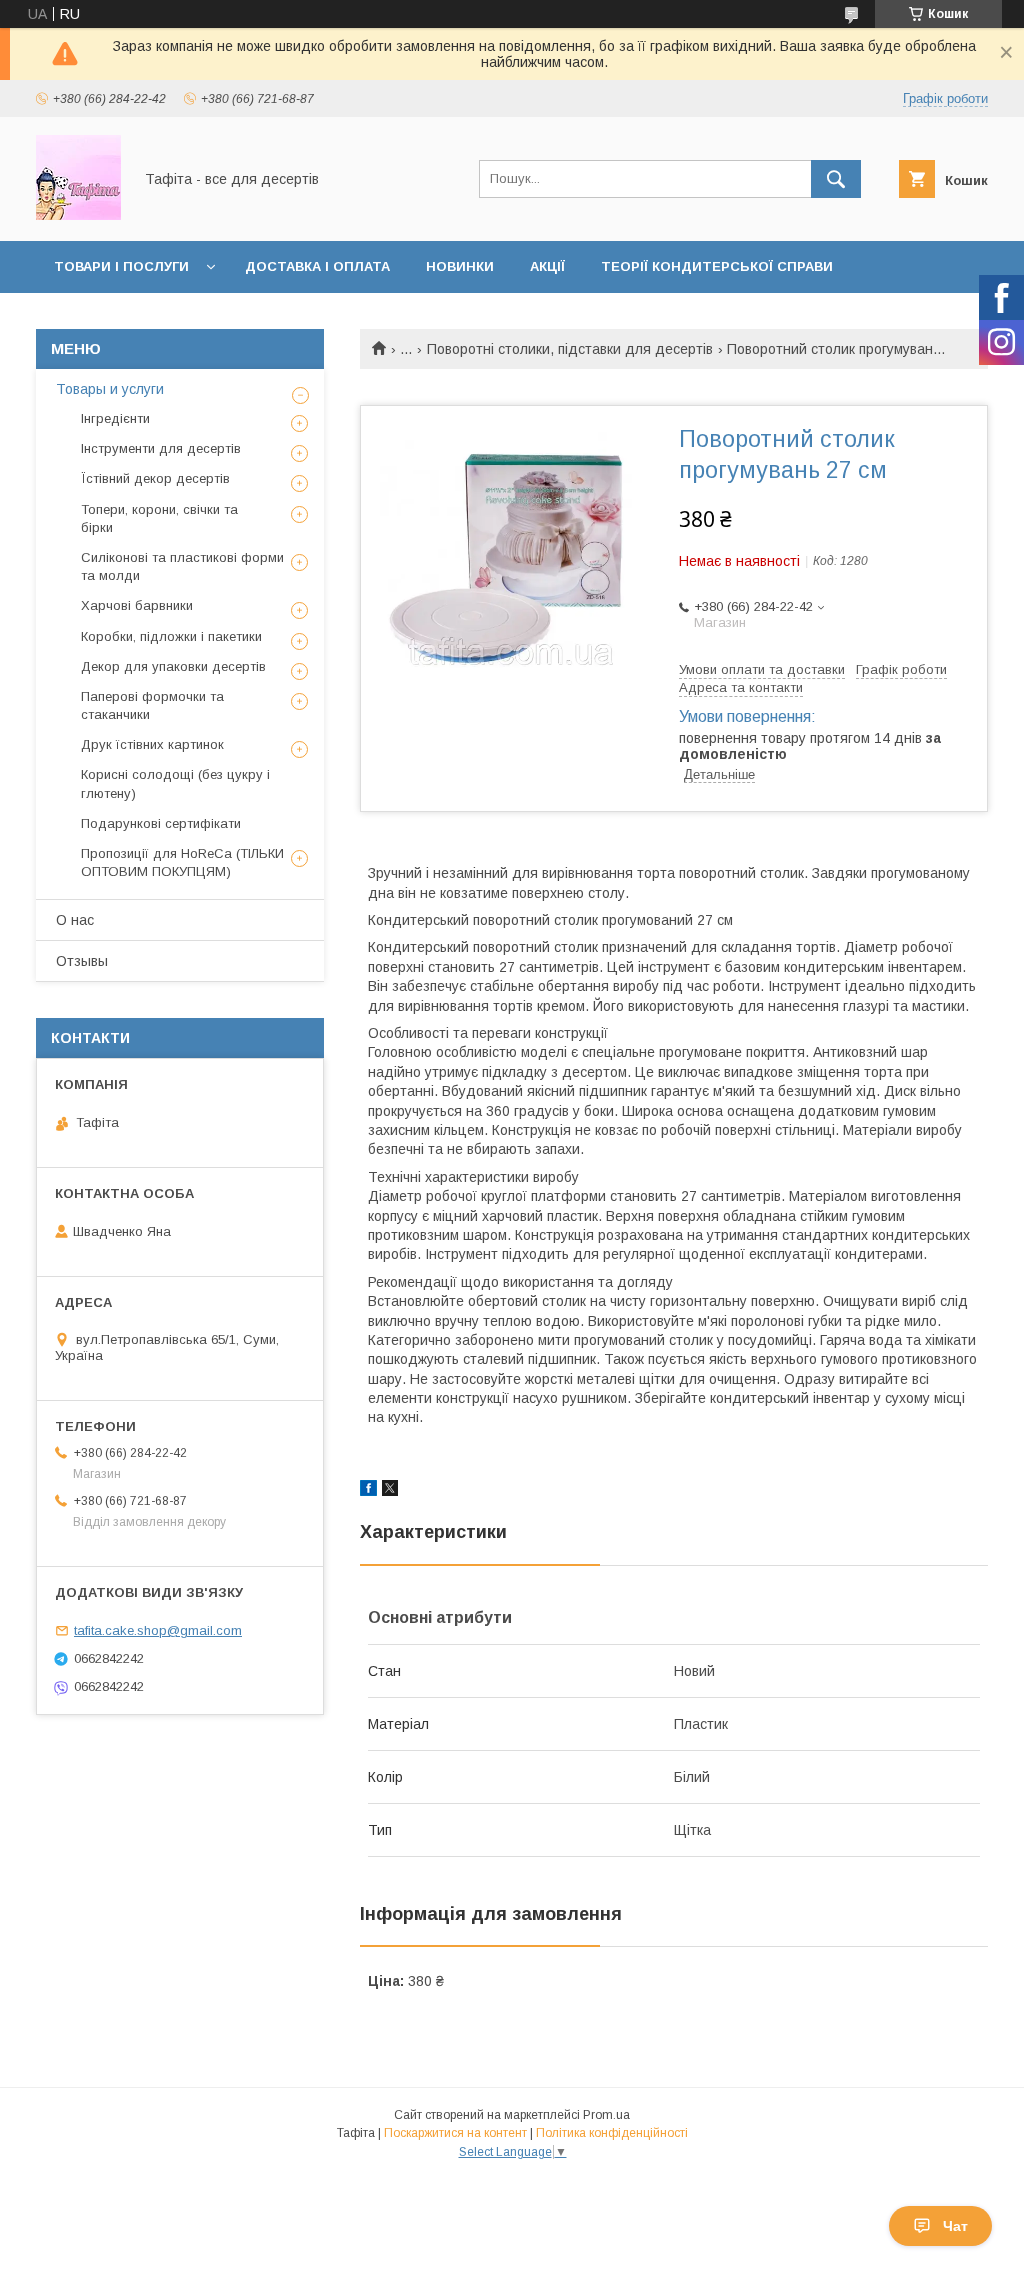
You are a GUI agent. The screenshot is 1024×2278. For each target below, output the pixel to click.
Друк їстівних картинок (152, 744)
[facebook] (368, 1491)
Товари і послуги (121, 266)
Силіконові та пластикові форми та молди (182, 566)
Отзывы (82, 961)
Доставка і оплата (317, 266)
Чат (955, 2226)
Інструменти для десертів (161, 448)
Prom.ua (606, 2115)
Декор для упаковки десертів (173, 666)
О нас (75, 920)
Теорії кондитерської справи (717, 266)
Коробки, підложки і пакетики (171, 636)
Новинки (460, 266)
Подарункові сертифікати (161, 823)
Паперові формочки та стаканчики (152, 705)
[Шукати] (836, 179)
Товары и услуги (110, 389)
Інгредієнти (115, 418)
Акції (547, 266)
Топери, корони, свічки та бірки (159, 518)
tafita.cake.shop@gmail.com (158, 1630)
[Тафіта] (78, 215)
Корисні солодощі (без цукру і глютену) (175, 783)
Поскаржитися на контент (455, 2133)
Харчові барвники (137, 605)
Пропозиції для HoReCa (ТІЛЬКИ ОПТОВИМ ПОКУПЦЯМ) (182, 862)
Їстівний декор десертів (155, 478)
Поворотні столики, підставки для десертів (570, 349)
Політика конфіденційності (612, 2133)
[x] (390, 1491)
